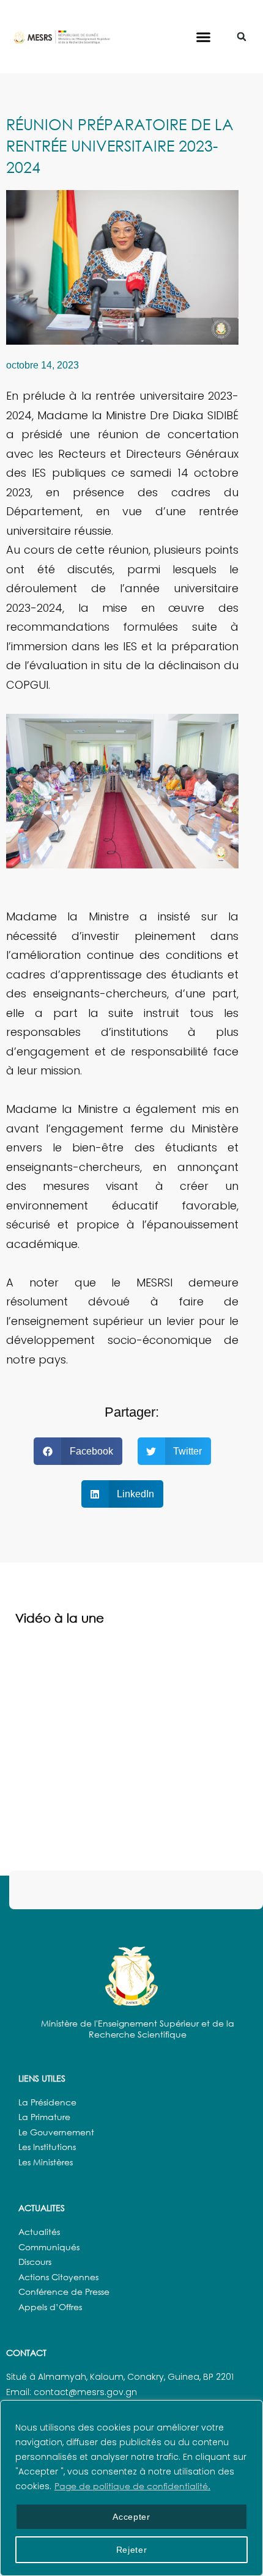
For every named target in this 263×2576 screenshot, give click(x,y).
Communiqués (49, 2247)
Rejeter (132, 2550)
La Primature (44, 2117)
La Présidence (47, 2102)
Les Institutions (47, 2147)
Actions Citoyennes (58, 2277)
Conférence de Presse (64, 2292)
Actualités (39, 2232)
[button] (204, 37)
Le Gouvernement (56, 2132)
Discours (35, 2262)
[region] (131, 2488)
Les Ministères (46, 2162)
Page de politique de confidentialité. (132, 2486)
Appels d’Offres (50, 2307)
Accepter (131, 2517)
